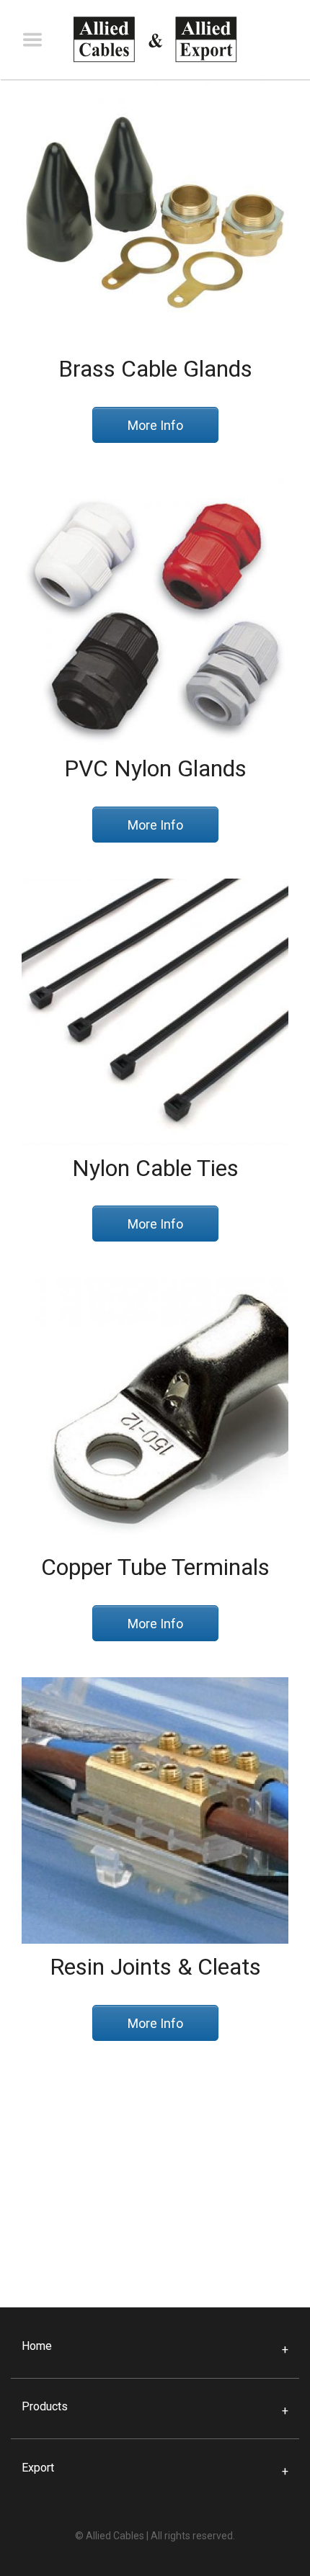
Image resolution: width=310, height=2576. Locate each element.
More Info (155, 425)
